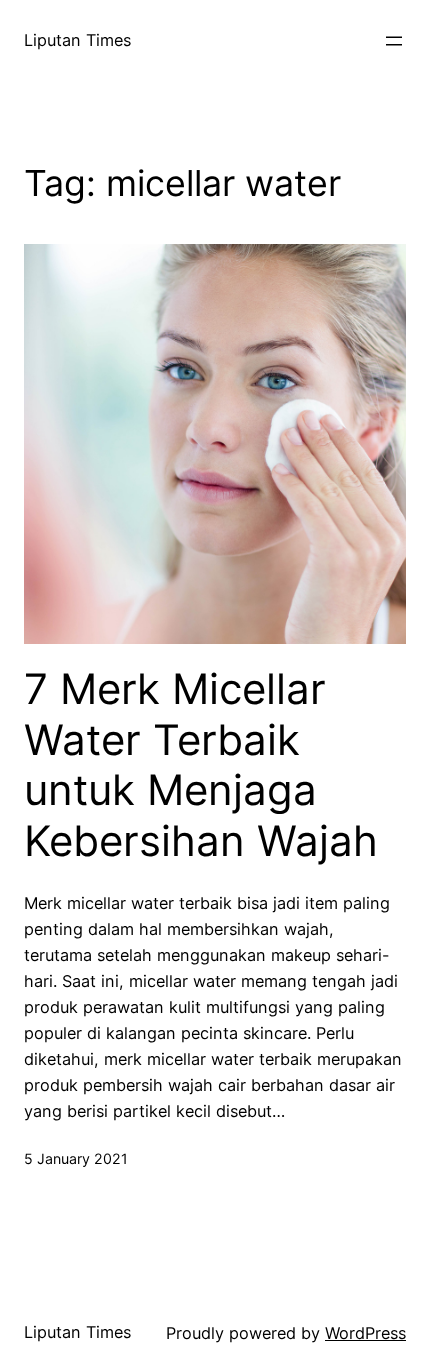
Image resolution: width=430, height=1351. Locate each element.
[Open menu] (394, 41)
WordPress (365, 1333)
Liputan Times (77, 40)
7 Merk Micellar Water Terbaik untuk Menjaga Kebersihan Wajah (201, 764)
